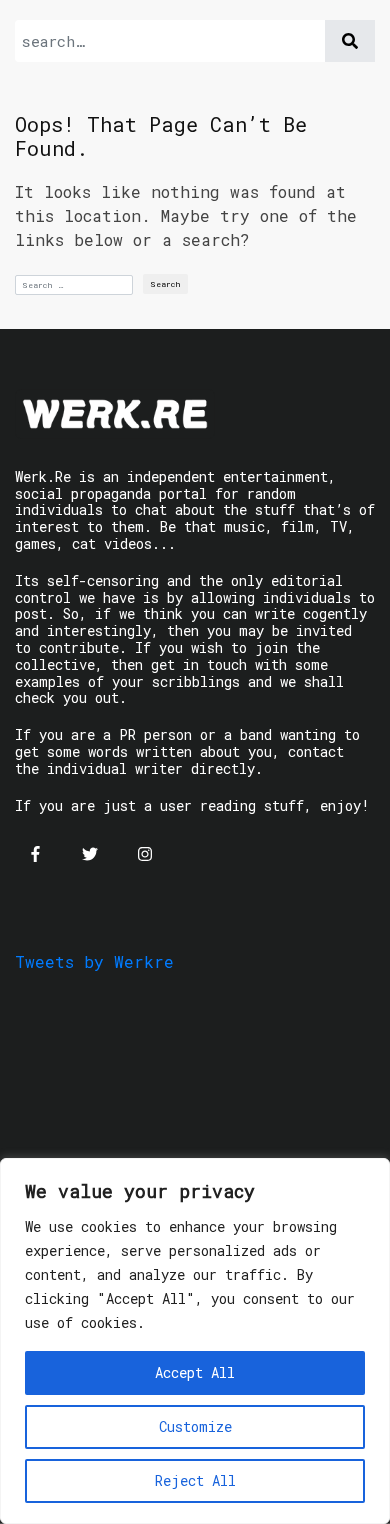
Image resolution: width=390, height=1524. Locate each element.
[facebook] (35, 854)
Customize (195, 1426)
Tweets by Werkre (94, 961)
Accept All (195, 1372)
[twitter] (90, 854)
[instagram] (145, 854)
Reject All (195, 1480)
